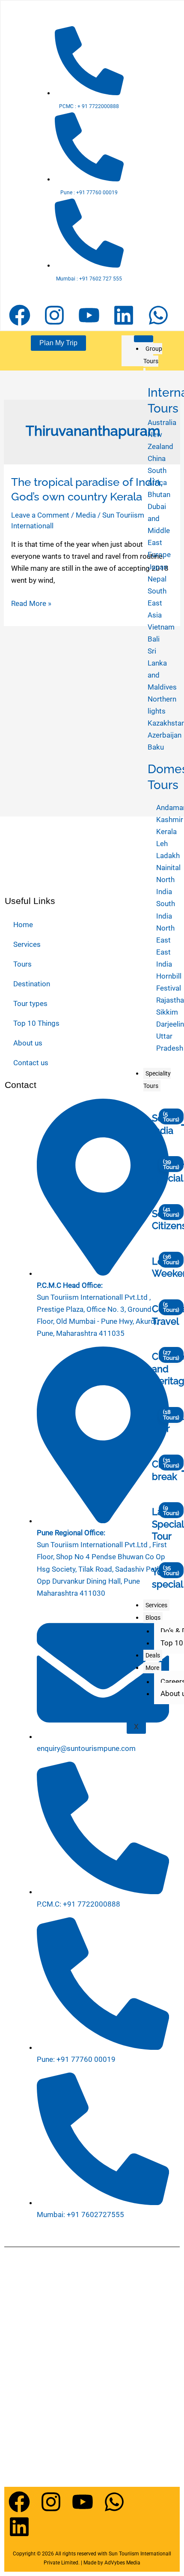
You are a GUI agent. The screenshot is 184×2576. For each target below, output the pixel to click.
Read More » (31, 603)
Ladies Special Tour (168, 1524)
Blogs (153, 1618)
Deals (153, 1655)
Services (156, 1605)
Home (23, 925)
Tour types (30, 1003)
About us (28, 1043)
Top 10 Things (36, 1023)
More (152, 1668)
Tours (22, 964)
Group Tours (153, 355)
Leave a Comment (40, 515)
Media (86, 515)
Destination (32, 984)
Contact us (31, 1063)
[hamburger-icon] (144, 339)
